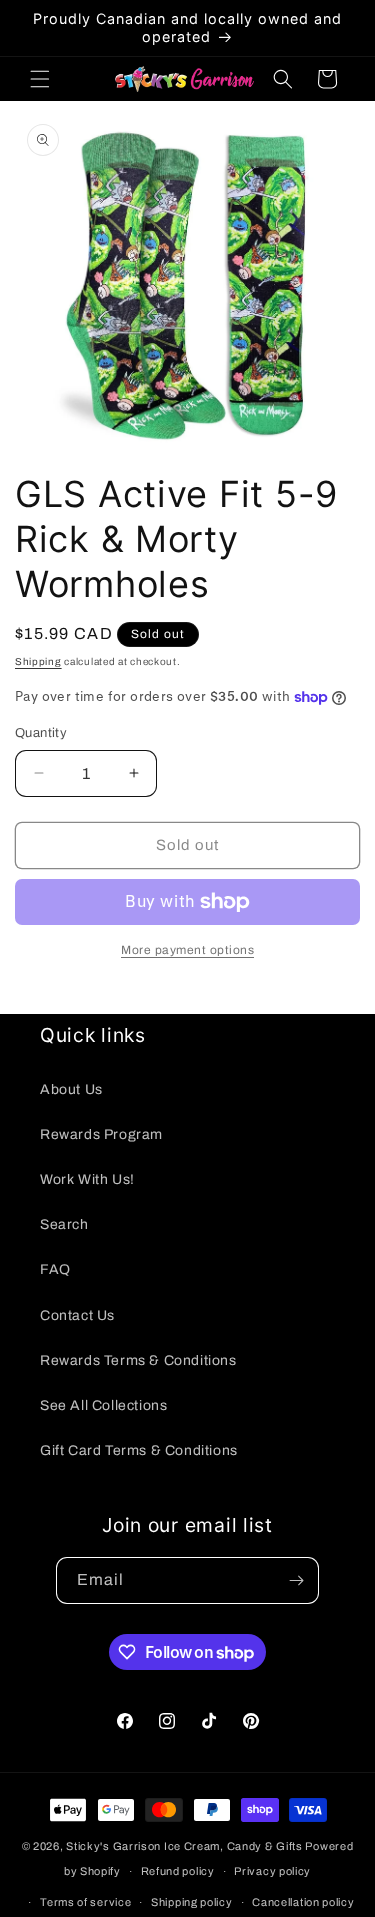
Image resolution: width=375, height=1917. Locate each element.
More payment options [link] (187, 950)
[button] (40, 79)
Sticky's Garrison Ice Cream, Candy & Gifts (184, 1846)
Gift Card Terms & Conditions (139, 1450)
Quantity (41, 733)
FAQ (55, 1269)
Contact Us (77, 1315)
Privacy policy (272, 1871)
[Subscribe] (296, 1580)
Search (64, 1224)
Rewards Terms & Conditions (138, 1360)
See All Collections (103, 1405)
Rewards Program (101, 1134)
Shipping (38, 661)
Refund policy (178, 1871)
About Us (71, 1089)
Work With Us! (87, 1179)
